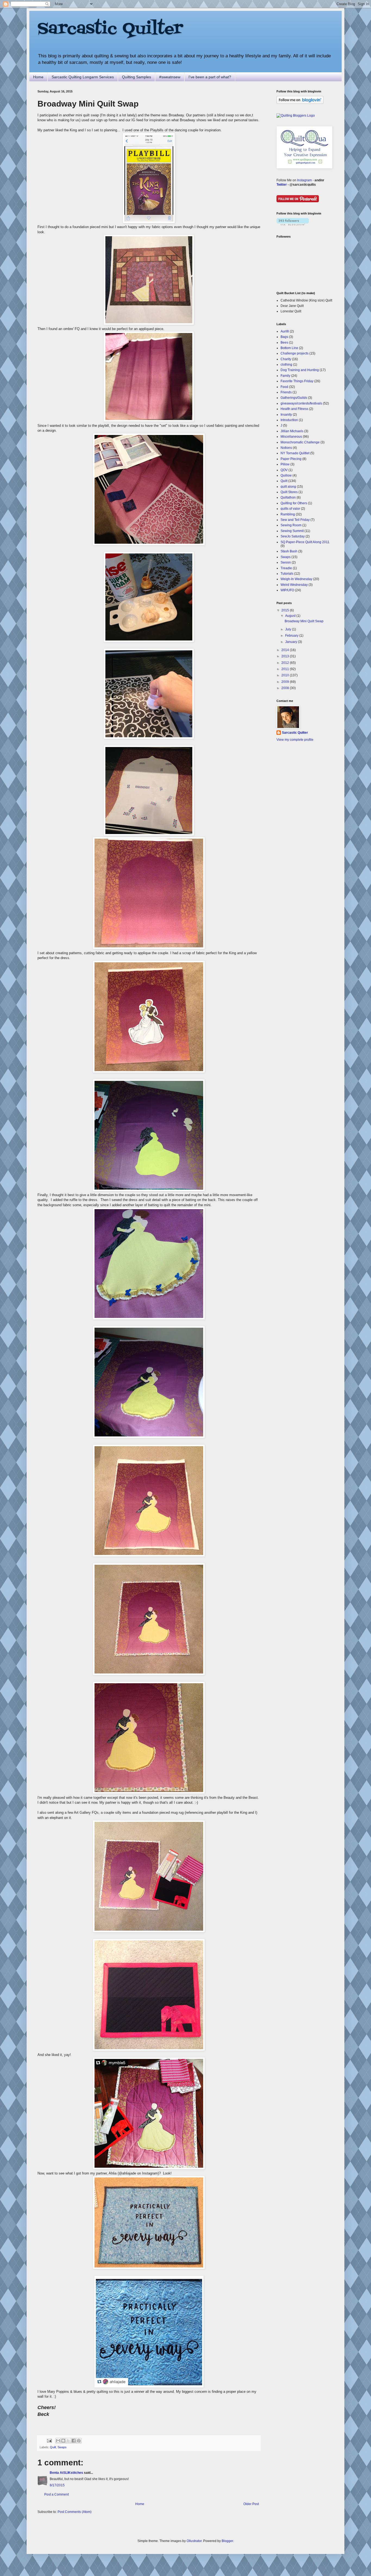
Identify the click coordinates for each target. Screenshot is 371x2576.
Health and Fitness (294, 409)
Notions (286, 448)
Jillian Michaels (292, 431)
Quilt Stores (289, 492)
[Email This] (58, 2441)
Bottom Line (289, 348)
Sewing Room (291, 525)
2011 (286, 669)
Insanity (286, 415)
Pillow (285, 464)
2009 (286, 682)
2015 (286, 610)
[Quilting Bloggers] (296, 116)
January (292, 642)
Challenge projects (295, 353)
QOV (284, 470)
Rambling (288, 514)
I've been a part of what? (210, 77)
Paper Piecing (291, 459)
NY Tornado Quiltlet (295, 453)
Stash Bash (289, 551)
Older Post (251, 2504)
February (292, 636)
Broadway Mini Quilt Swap (304, 621)
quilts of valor (290, 509)
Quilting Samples (136, 77)
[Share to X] (68, 2441)
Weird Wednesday (294, 585)
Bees (284, 343)
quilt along (288, 487)
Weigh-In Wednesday (296, 579)
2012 (286, 663)
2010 (286, 675)
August (291, 616)
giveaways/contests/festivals (301, 403)
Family (285, 376)
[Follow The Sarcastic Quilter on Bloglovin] (300, 103)
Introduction (289, 420)
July (289, 629)
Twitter (282, 185)
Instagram (304, 180)
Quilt (53, 2447)
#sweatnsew (170, 77)
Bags (284, 337)
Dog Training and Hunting (300, 370)
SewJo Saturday (293, 536)
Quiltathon (288, 497)
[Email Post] (49, 2440)
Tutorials (287, 574)
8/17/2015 (57, 2485)
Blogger (227, 2541)
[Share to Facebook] (74, 2441)
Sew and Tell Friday (295, 520)
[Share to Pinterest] (79, 2441)
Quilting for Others (294, 503)
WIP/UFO (287, 590)
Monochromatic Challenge (300, 442)
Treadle (286, 568)
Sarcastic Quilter (110, 29)
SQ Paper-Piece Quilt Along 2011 (305, 542)
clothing (286, 365)
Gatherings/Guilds (294, 398)
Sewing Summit (292, 531)
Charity (286, 359)
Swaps (62, 2447)
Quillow (286, 475)
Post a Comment (56, 2494)
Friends (286, 392)
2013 (286, 656)
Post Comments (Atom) (75, 2512)
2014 (286, 650)
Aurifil (285, 331)
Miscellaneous (291, 437)
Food (284, 387)
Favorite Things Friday (297, 381)
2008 (286, 688)
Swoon (286, 562)
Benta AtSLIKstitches (66, 2473)
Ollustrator (194, 2541)
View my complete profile (295, 740)
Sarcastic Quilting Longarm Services (83, 77)
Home (38, 77)
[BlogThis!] (63, 2441)
